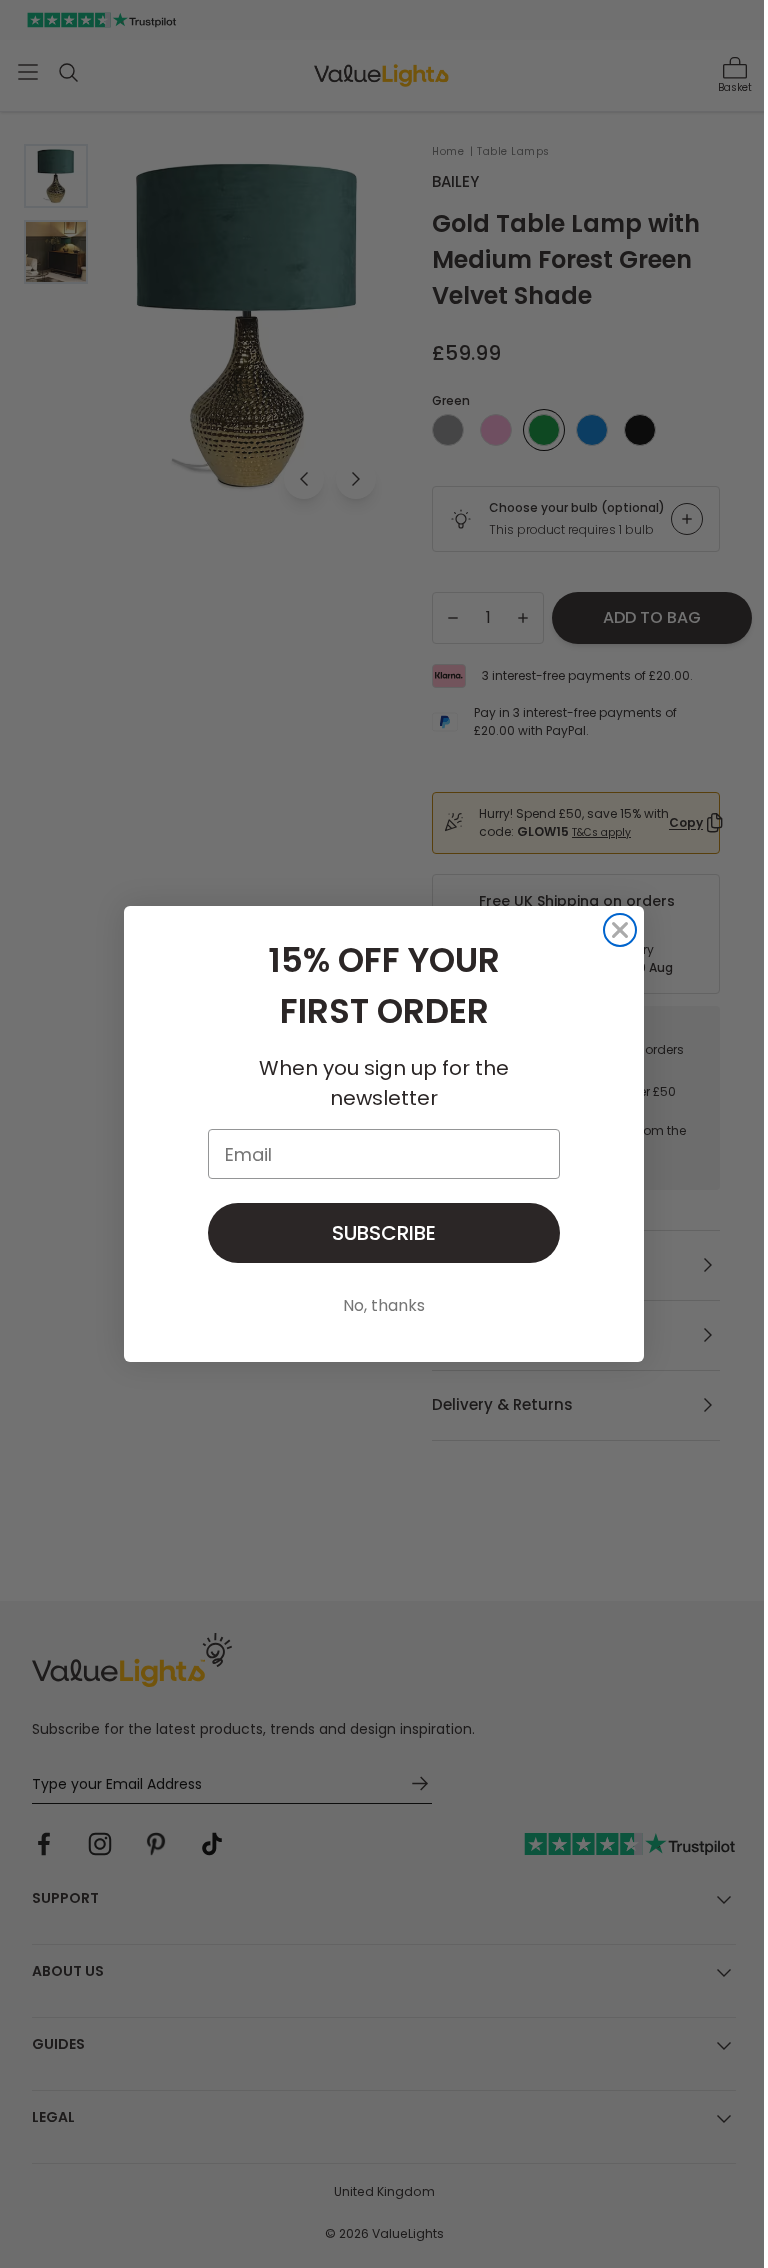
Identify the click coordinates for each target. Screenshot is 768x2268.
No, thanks (384, 1305)
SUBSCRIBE (384, 1233)
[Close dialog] (620, 930)
